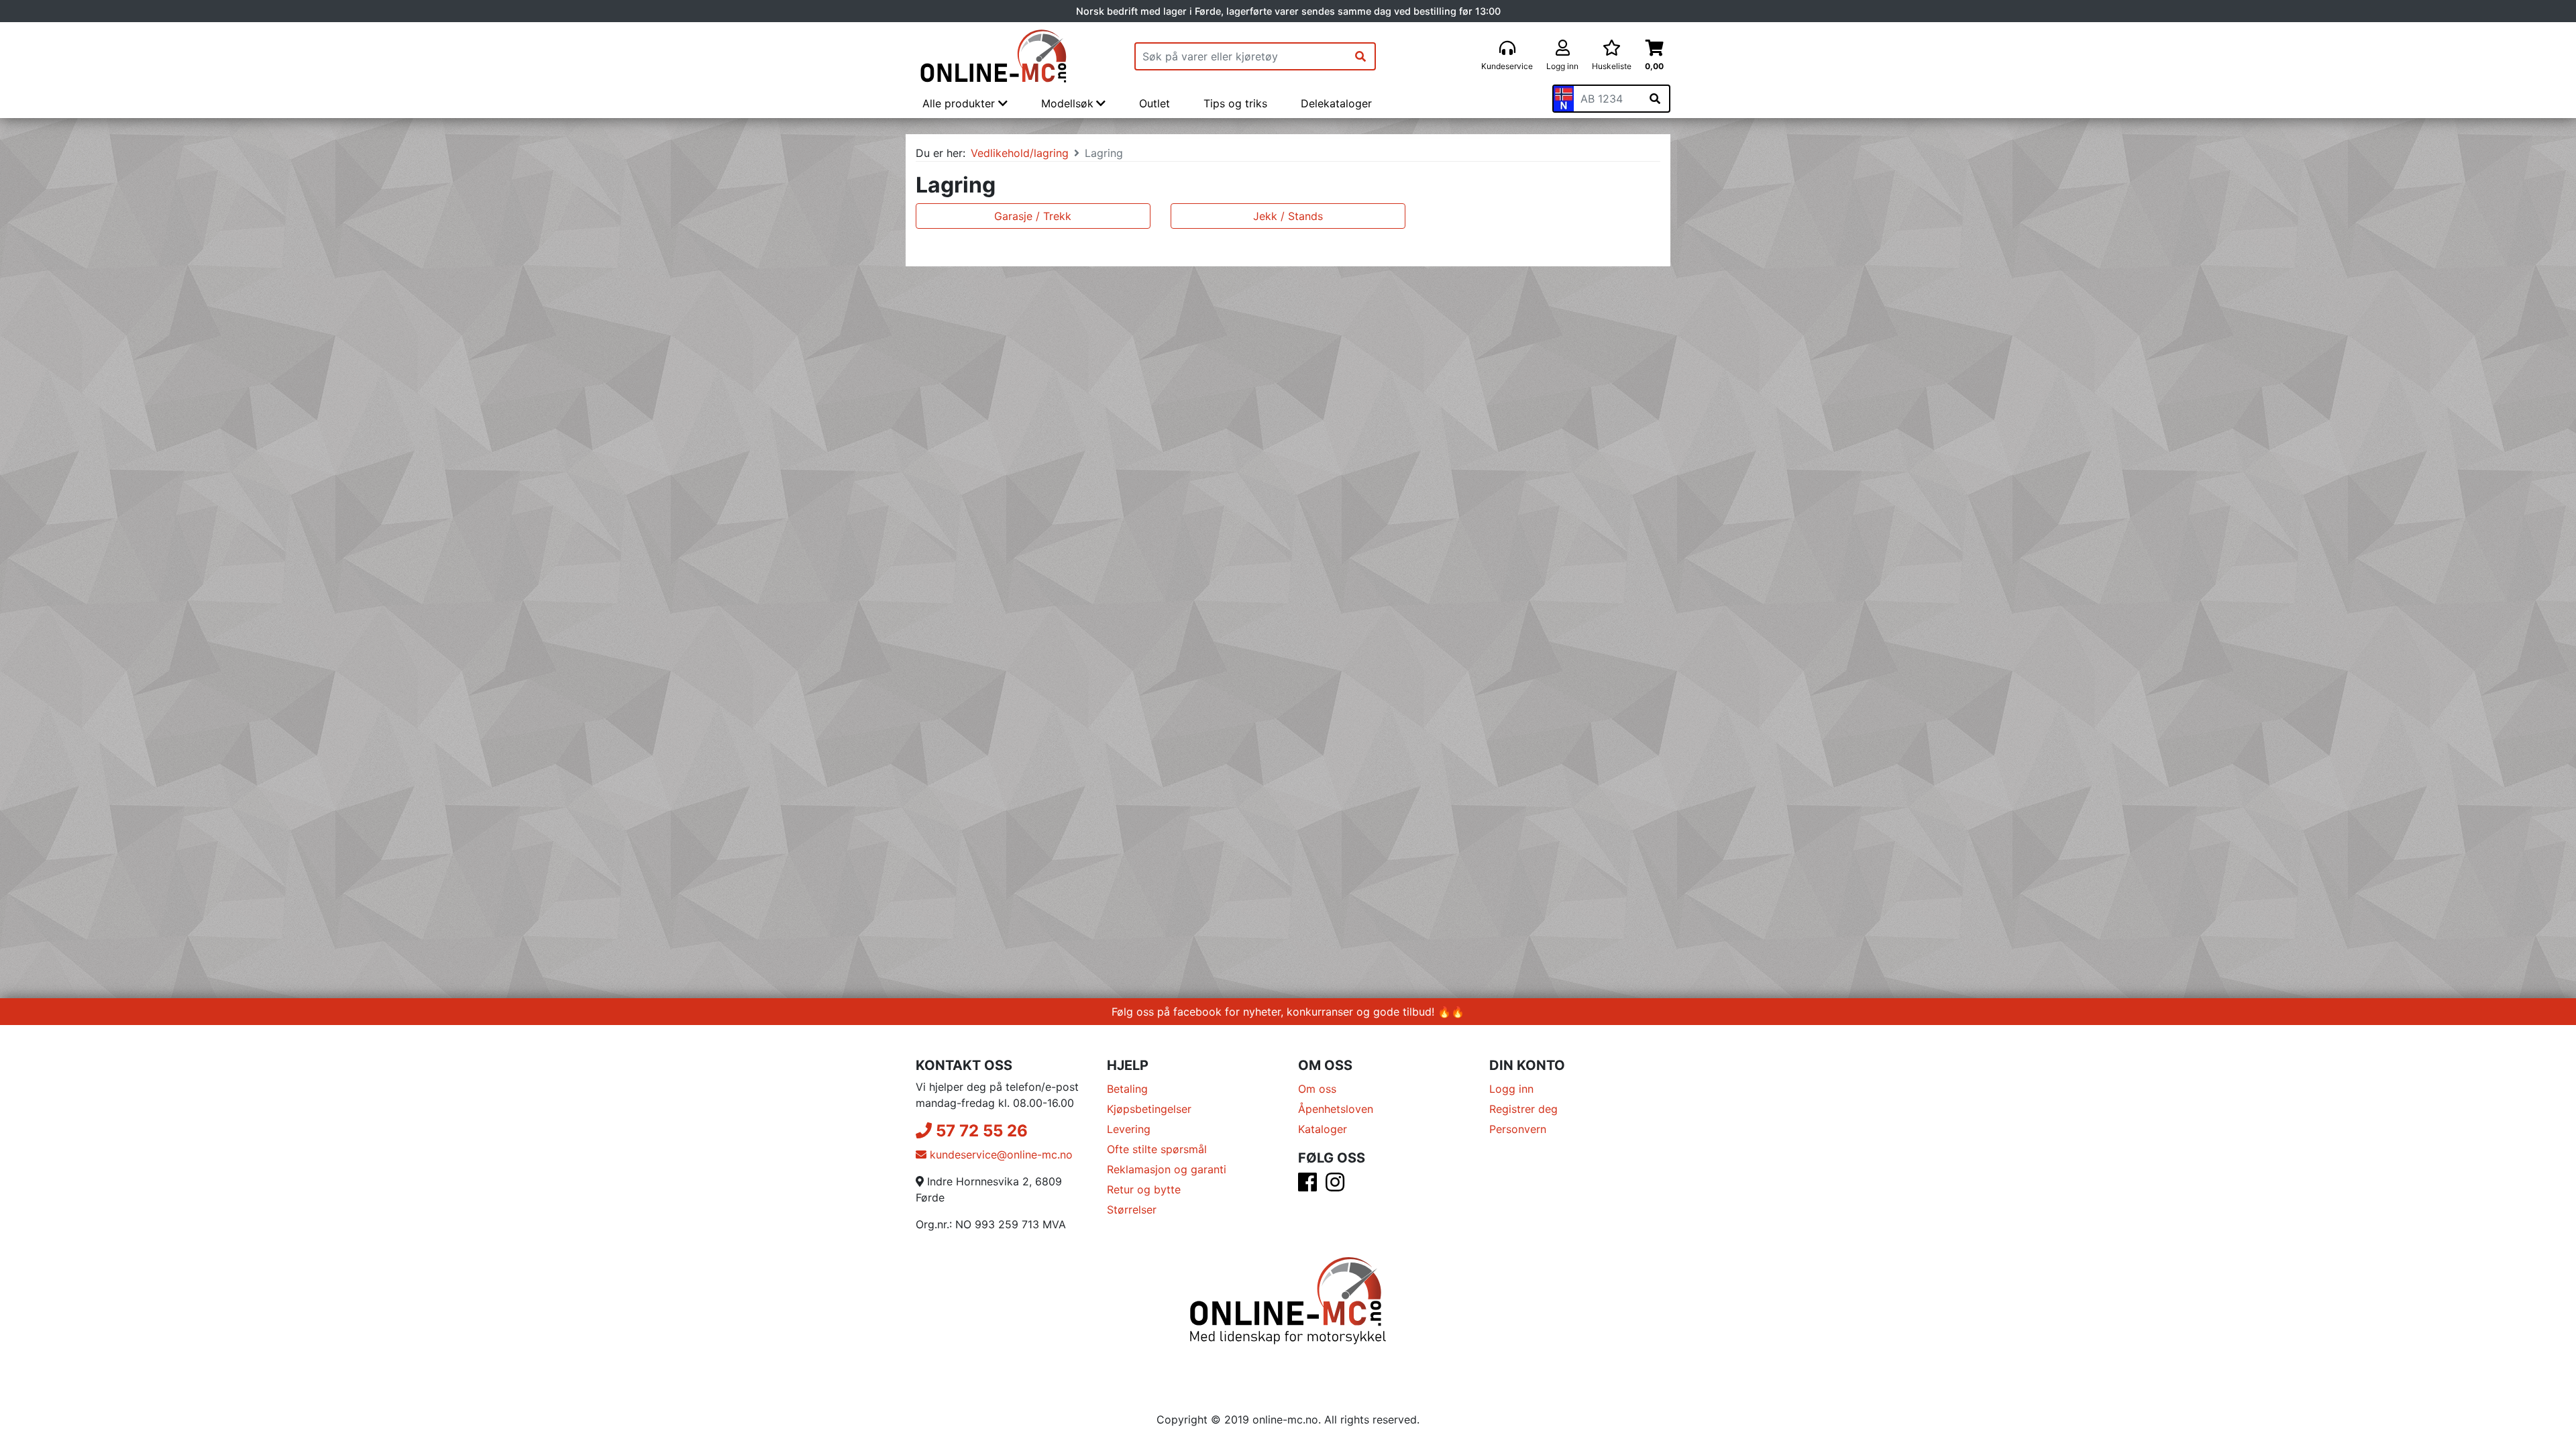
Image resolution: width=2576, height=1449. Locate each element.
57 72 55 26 (980, 1131)
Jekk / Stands (1288, 216)
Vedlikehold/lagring (1020, 153)
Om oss (1317, 1089)
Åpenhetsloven (1336, 1109)
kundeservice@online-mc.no (1000, 1155)
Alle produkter (960, 103)
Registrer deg (1523, 1109)
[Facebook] (1307, 1186)
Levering (1129, 1129)
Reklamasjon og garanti (1167, 1169)
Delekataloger (1336, 103)
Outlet (1155, 103)
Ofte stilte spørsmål (1157, 1149)
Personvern (1518, 1129)
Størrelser (1132, 1210)
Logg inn (1511, 1089)
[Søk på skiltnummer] (1655, 99)
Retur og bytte (1144, 1189)
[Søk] (1360, 56)
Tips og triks (1235, 103)
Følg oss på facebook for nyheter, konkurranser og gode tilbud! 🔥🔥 (1288, 1012)
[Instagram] (1335, 1186)
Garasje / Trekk (1033, 216)
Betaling (1127, 1089)
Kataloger (1323, 1129)
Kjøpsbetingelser (1149, 1109)
